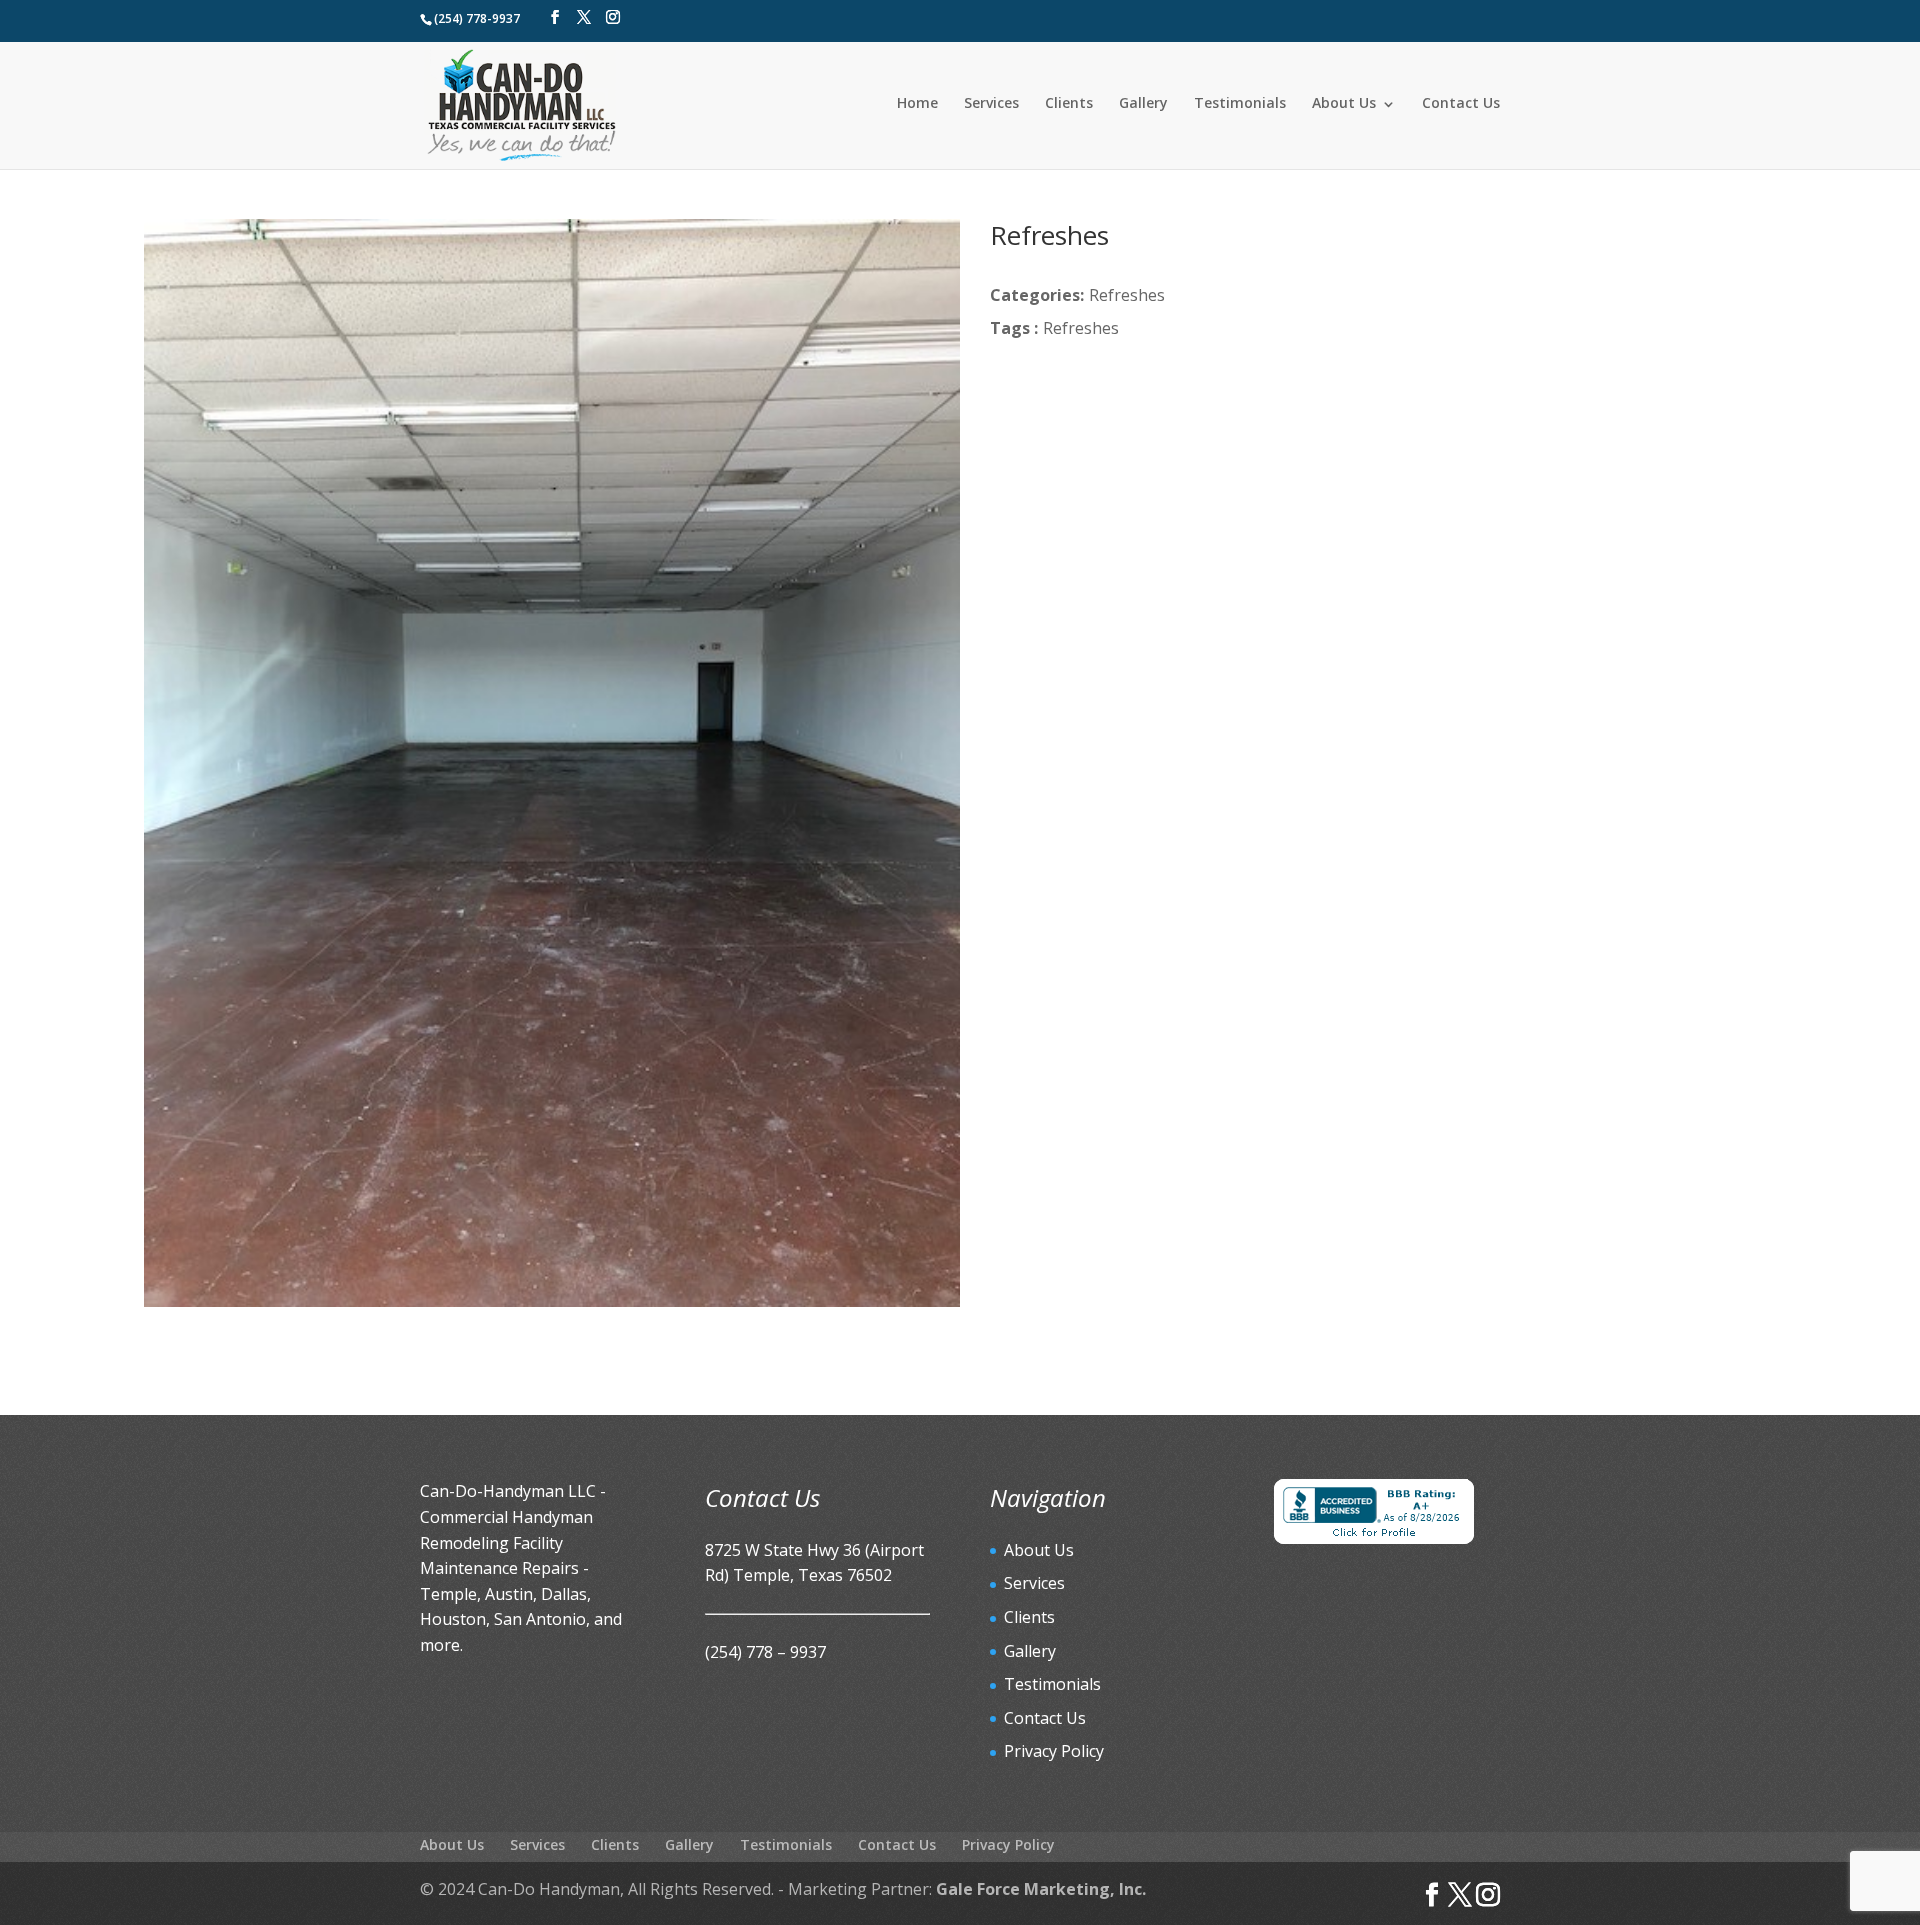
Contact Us (1461, 102)
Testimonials (1240, 102)
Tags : (1014, 328)
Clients (1069, 102)
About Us (1344, 102)
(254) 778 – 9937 (765, 1652)
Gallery (1143, 102)
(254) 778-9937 (477, 18)
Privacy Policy (1054, 1751)
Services (991, 102)
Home (917, 102)
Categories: (1037, 295)
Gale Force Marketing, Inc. (1041, 1889)
